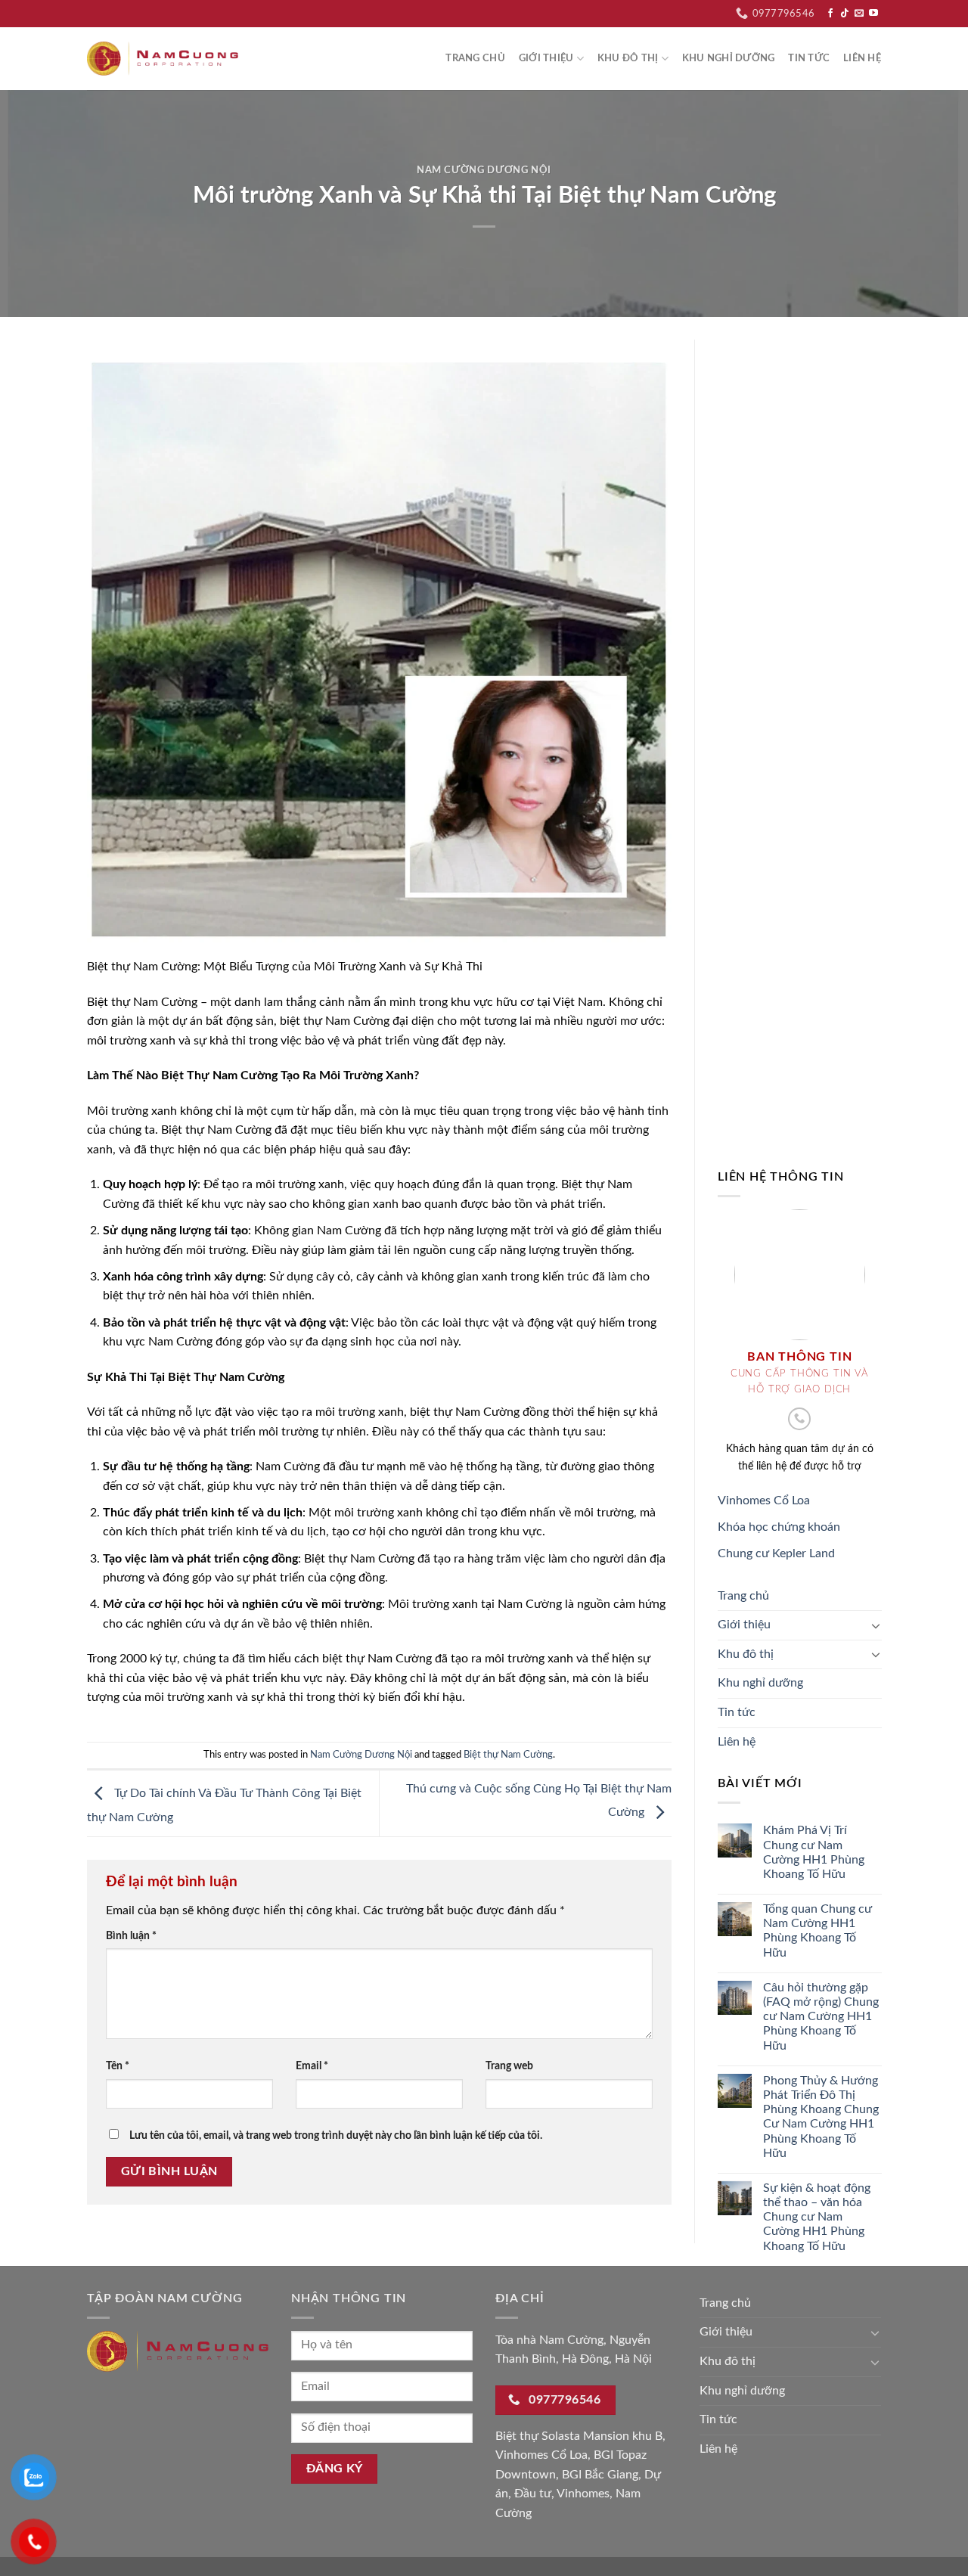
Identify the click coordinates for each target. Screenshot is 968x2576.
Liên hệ (862, 58)
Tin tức (809, 58)
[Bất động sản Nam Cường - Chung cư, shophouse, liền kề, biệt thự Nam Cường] (163, 59)
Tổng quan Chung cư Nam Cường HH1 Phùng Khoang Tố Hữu (817, 1931)
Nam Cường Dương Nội (484, 171)
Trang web (509, 2066)
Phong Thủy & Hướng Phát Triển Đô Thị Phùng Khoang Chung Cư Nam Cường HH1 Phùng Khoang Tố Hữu (820, 2117)
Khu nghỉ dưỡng (729, 58)
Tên (118, 2066)
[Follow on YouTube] (873, 14)
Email (312, 2066)
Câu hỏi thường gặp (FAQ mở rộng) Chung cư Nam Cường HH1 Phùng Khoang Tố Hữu (820, 2017)
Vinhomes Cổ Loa (764, 1501)
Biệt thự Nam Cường (508, 1755)
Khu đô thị (628, 58)
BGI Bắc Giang (600, 2475)
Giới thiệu (546, 58)
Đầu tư (533, 2494)
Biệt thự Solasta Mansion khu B (579, 2436)
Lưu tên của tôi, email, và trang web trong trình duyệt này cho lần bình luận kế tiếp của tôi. (336, 2135)
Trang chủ (475, 58)
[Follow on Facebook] (830, 14)
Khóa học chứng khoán (779, 1527)
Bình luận (131, 1936)
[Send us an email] (859, 14)
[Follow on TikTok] (845, 14)
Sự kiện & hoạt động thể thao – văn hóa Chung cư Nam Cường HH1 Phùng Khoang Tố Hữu (816, 2217)
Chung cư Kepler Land (776, 1553)
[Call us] (799, 1419)
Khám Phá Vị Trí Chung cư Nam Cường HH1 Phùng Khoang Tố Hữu (813, 1852)
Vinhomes (583, 2494)
